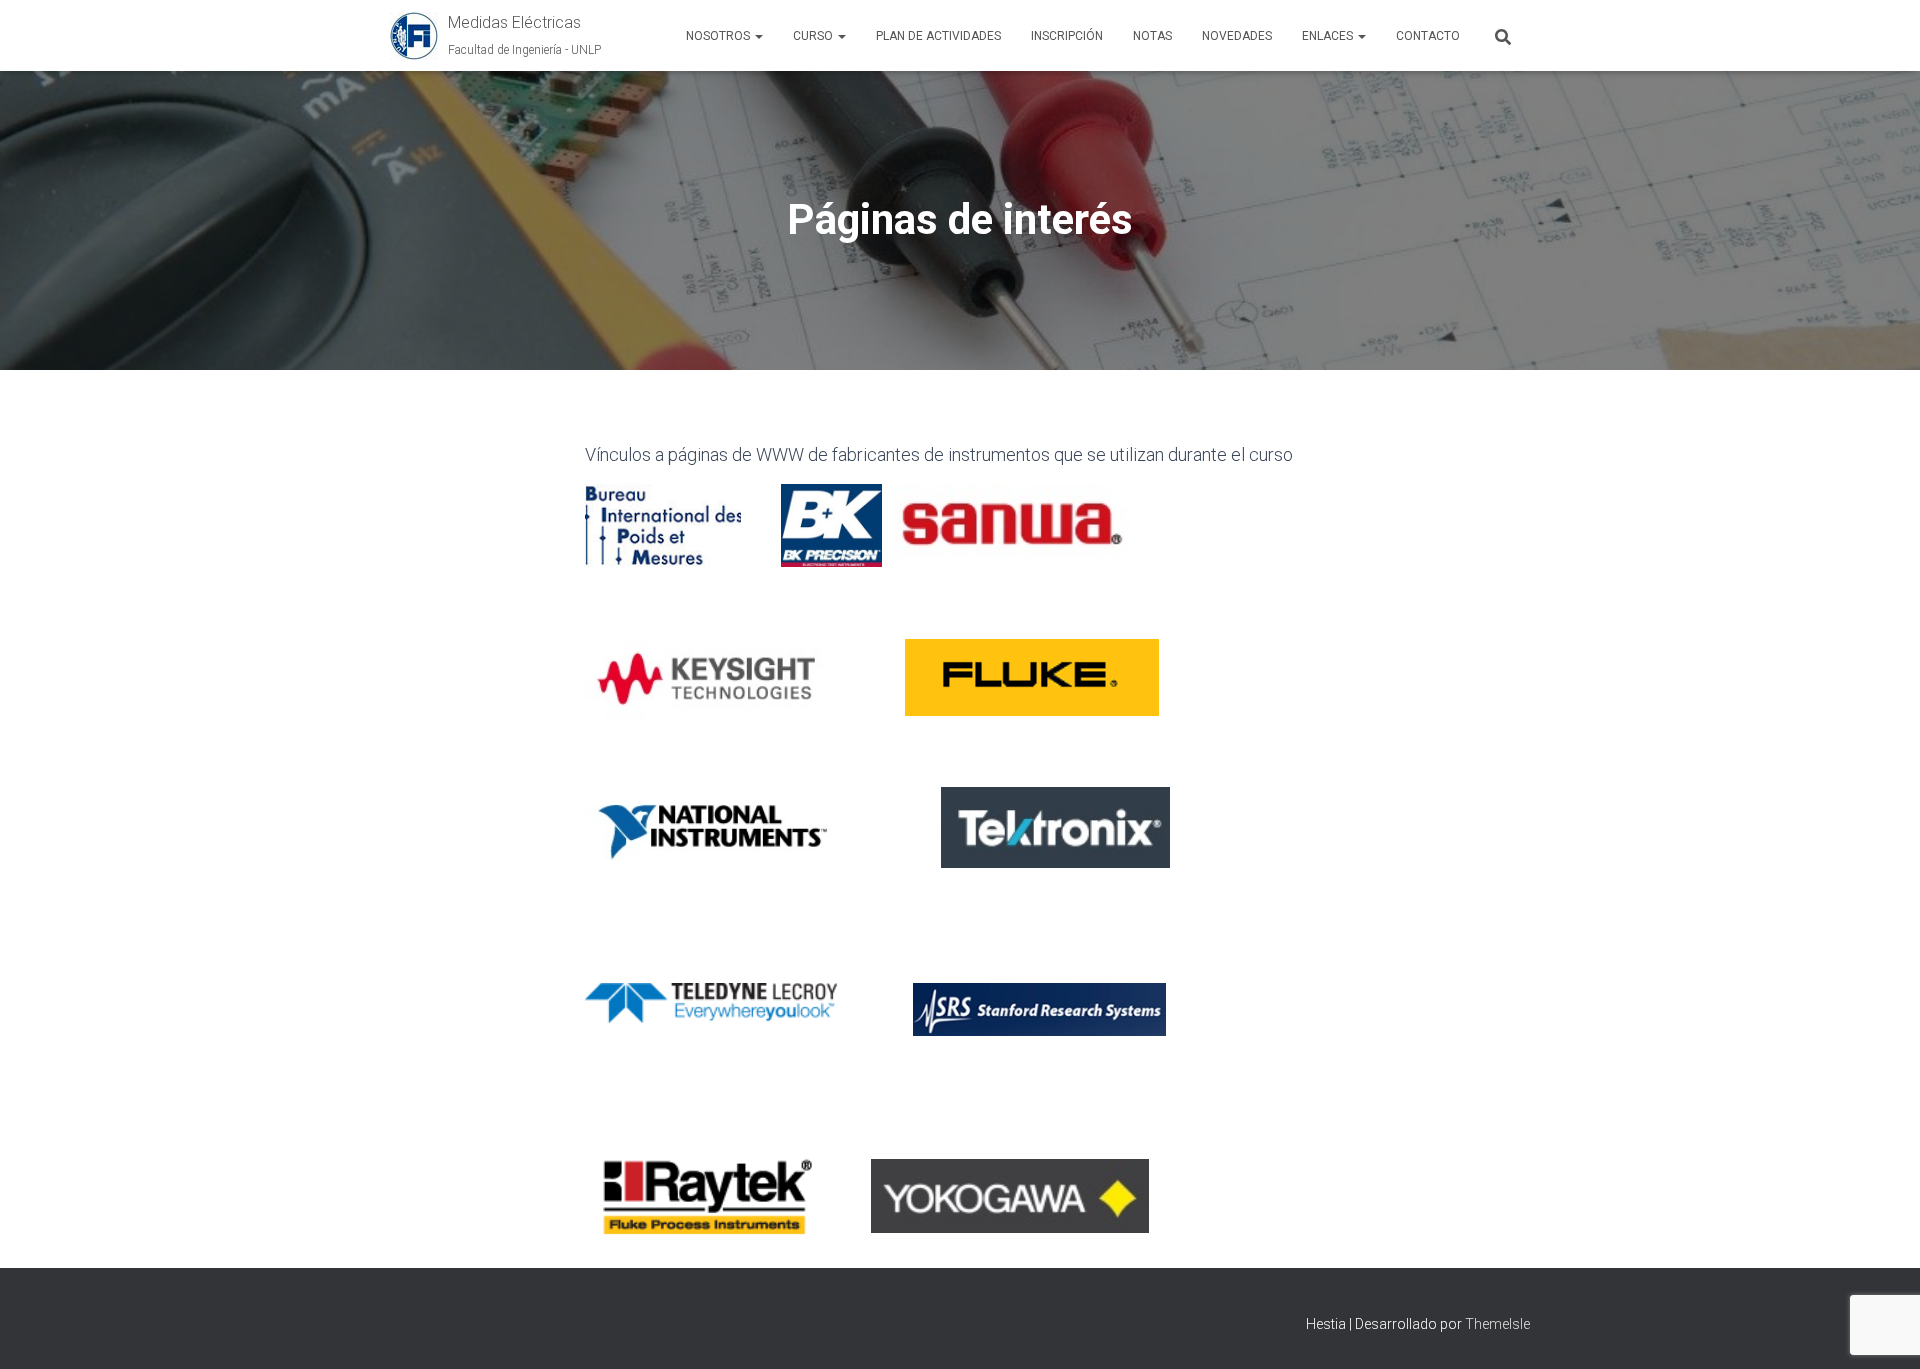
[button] (758, 36)
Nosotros (719, 36)
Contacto (1428, 36)
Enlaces (1329, 36)
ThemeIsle (1497, 1324)
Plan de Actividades (938, 36)
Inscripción (1067, 36)
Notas (1152, 36)
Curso (814, 36)
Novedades (1237, 36)
